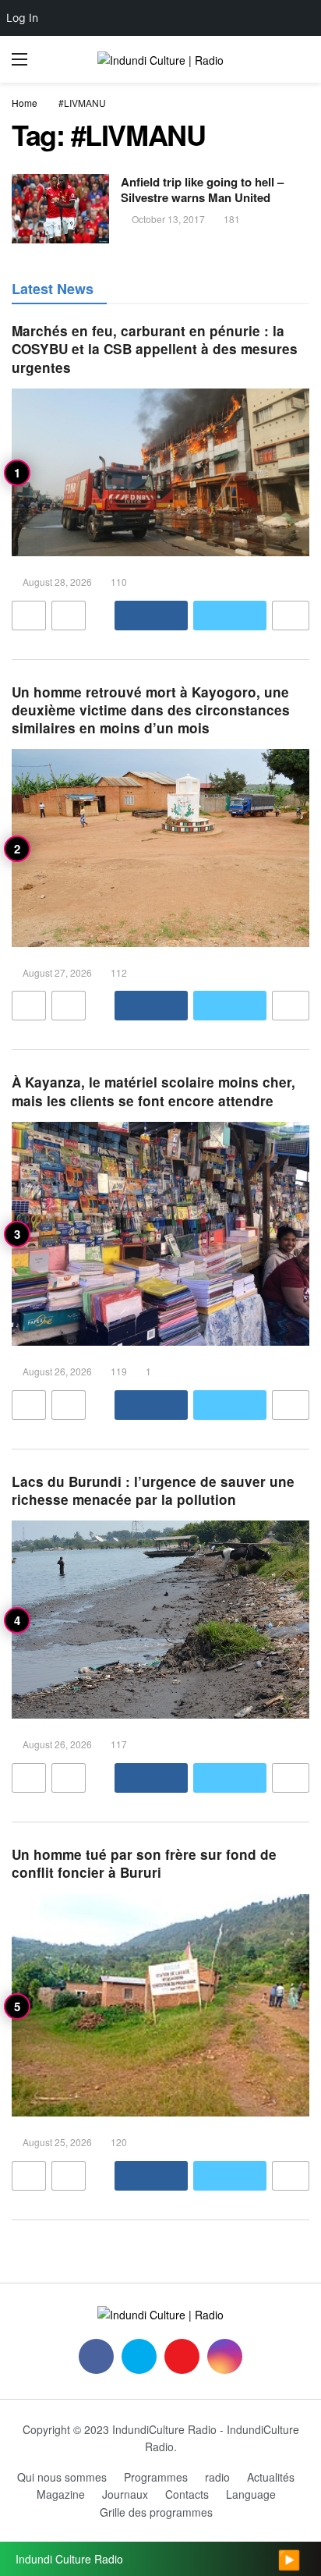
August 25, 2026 (57, 2142)
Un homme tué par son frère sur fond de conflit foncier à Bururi (144, 1863)
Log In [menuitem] (22, 18)
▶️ (289, 2559)
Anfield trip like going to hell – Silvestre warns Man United (202, 190)
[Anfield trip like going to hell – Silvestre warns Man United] (60, 209)
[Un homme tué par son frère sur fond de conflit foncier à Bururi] (160, 2006)
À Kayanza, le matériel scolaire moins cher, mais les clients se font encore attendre (153, 1091)
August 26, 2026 (57, 1371)
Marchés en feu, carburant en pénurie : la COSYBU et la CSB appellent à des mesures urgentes (155, 349)
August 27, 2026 (57, 972)
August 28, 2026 (57, 582)
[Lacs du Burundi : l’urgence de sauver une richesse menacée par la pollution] (160, 1620)
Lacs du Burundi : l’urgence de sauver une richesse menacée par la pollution (153, 1490)
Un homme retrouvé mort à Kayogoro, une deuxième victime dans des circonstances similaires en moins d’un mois (151, 710)
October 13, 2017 (168, 219)
